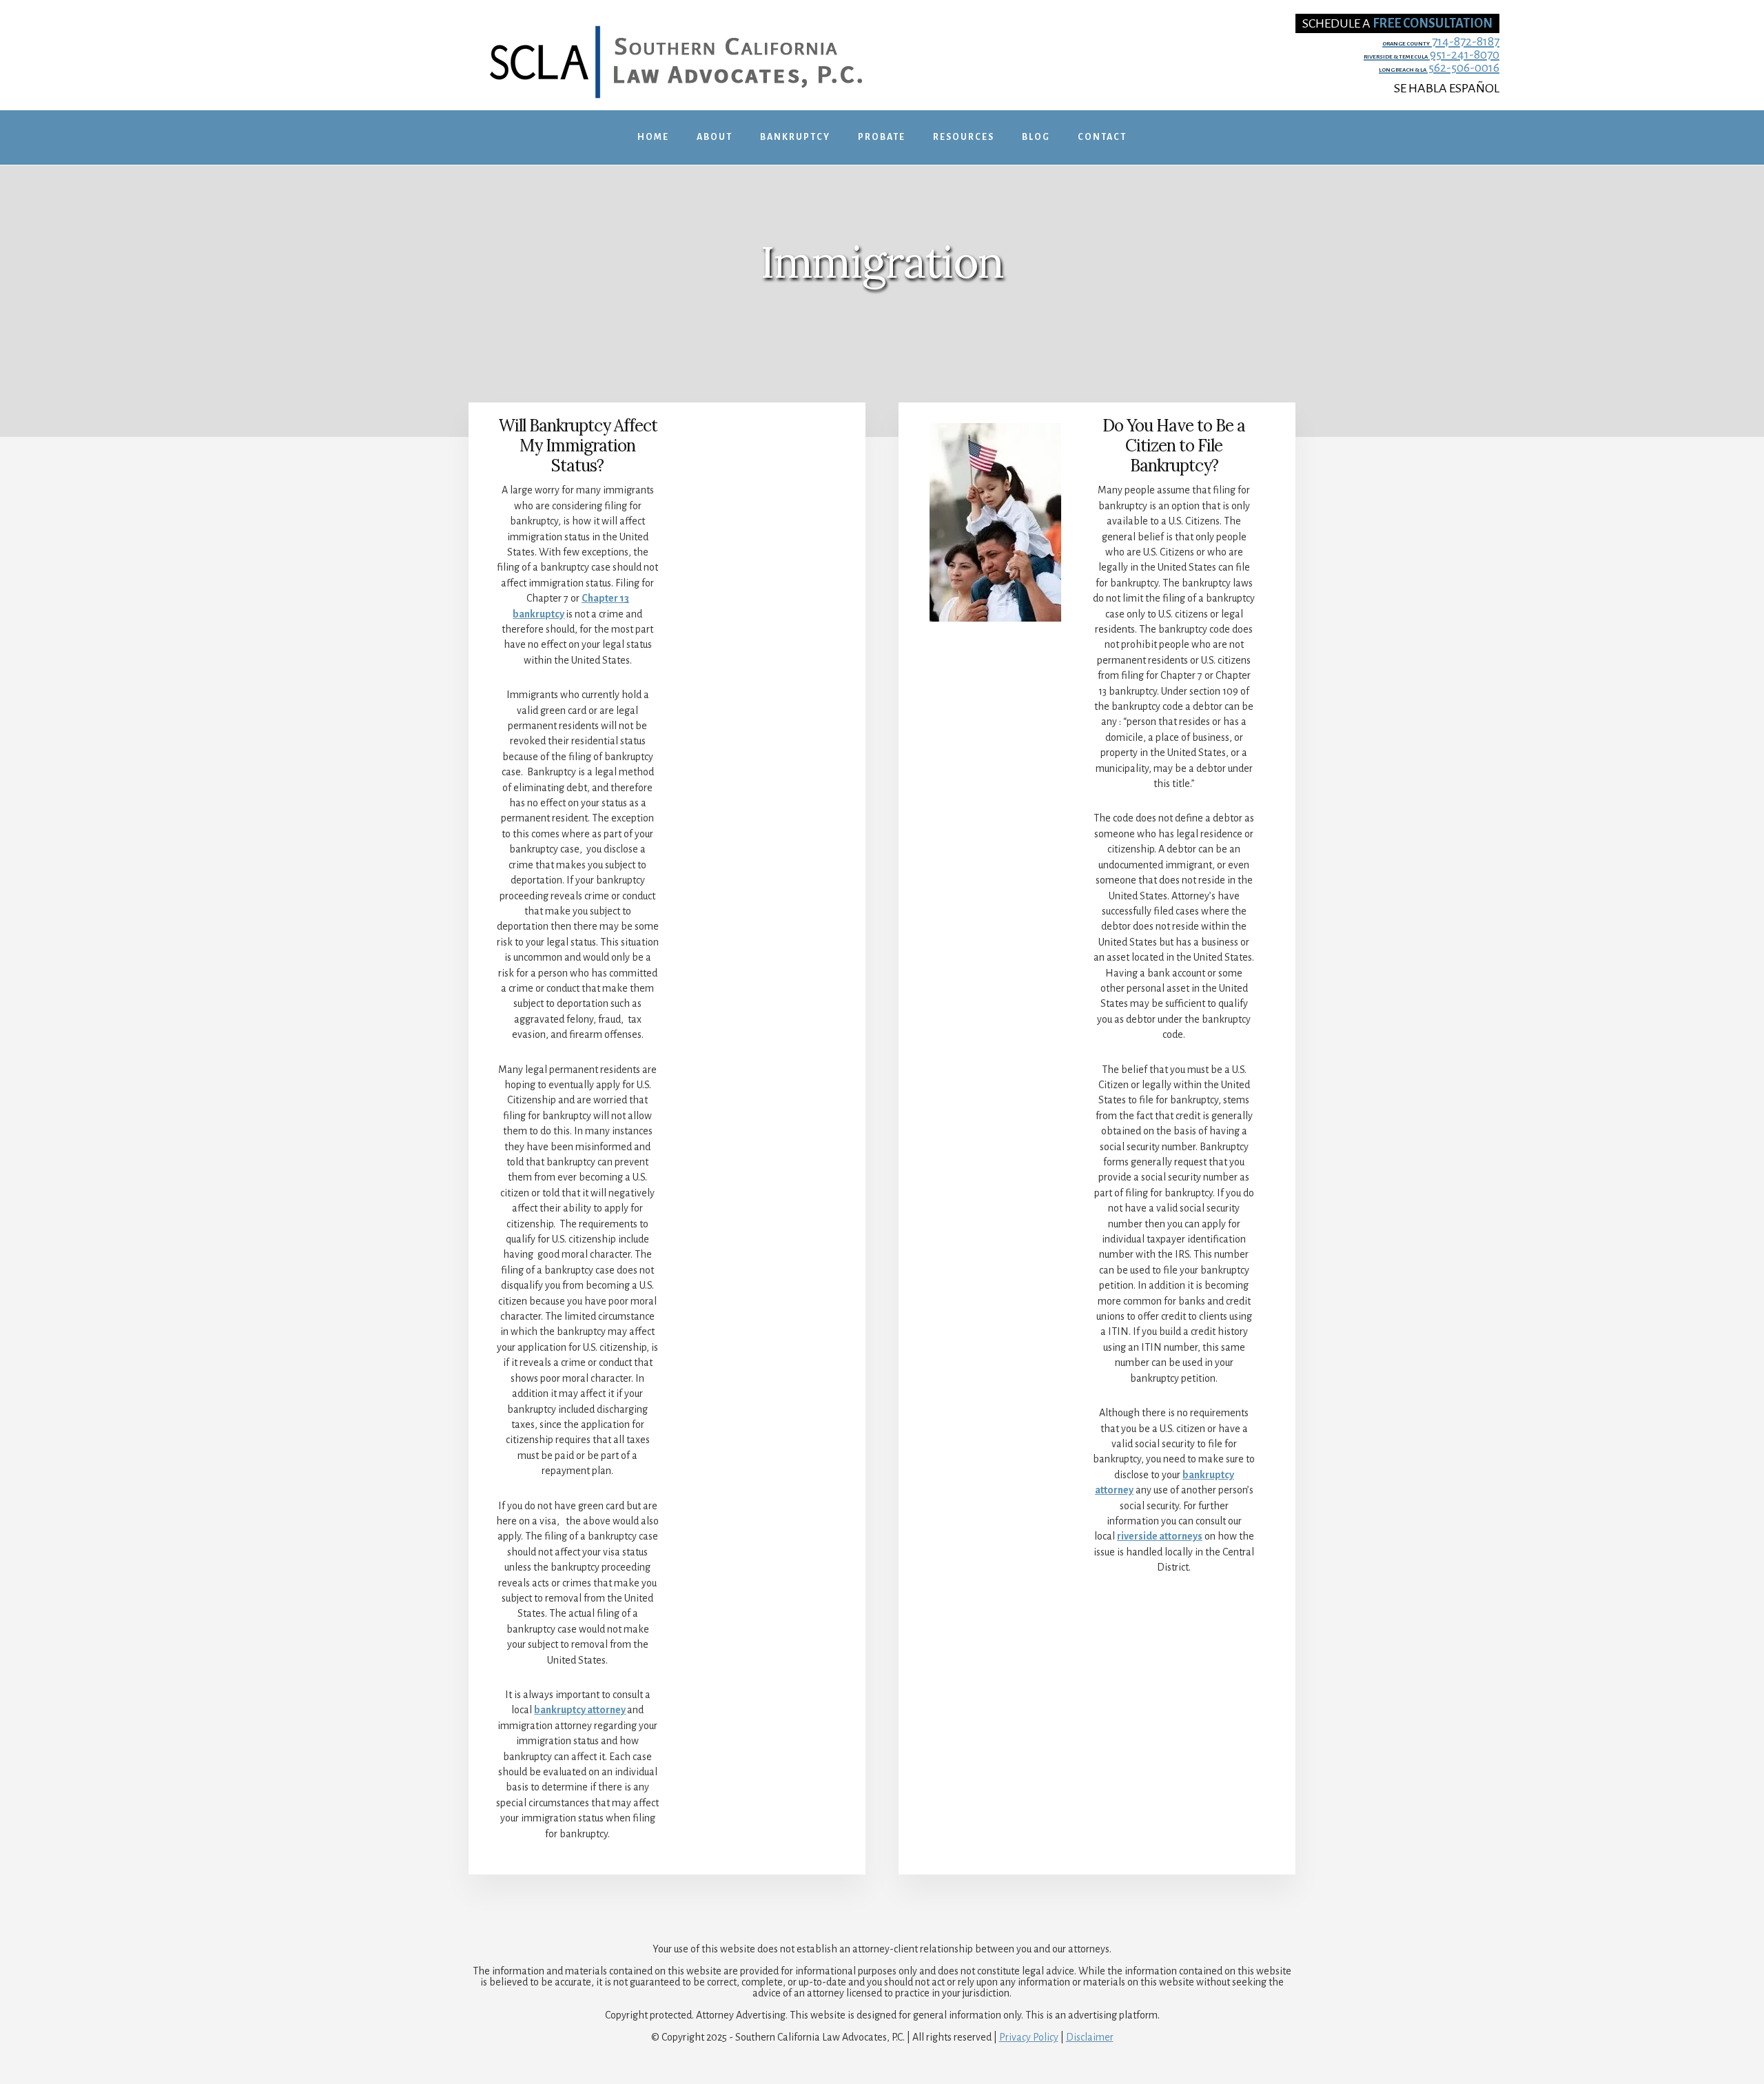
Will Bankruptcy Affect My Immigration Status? (578, 446)
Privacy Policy (1029, 2037)
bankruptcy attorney (580, 1710)
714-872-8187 (1441, 42)
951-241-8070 (1432, 55)
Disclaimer (1090, 2037)
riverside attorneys (1160, 1536)
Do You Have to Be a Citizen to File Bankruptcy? (1174, 446)
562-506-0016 (1439, 68)
